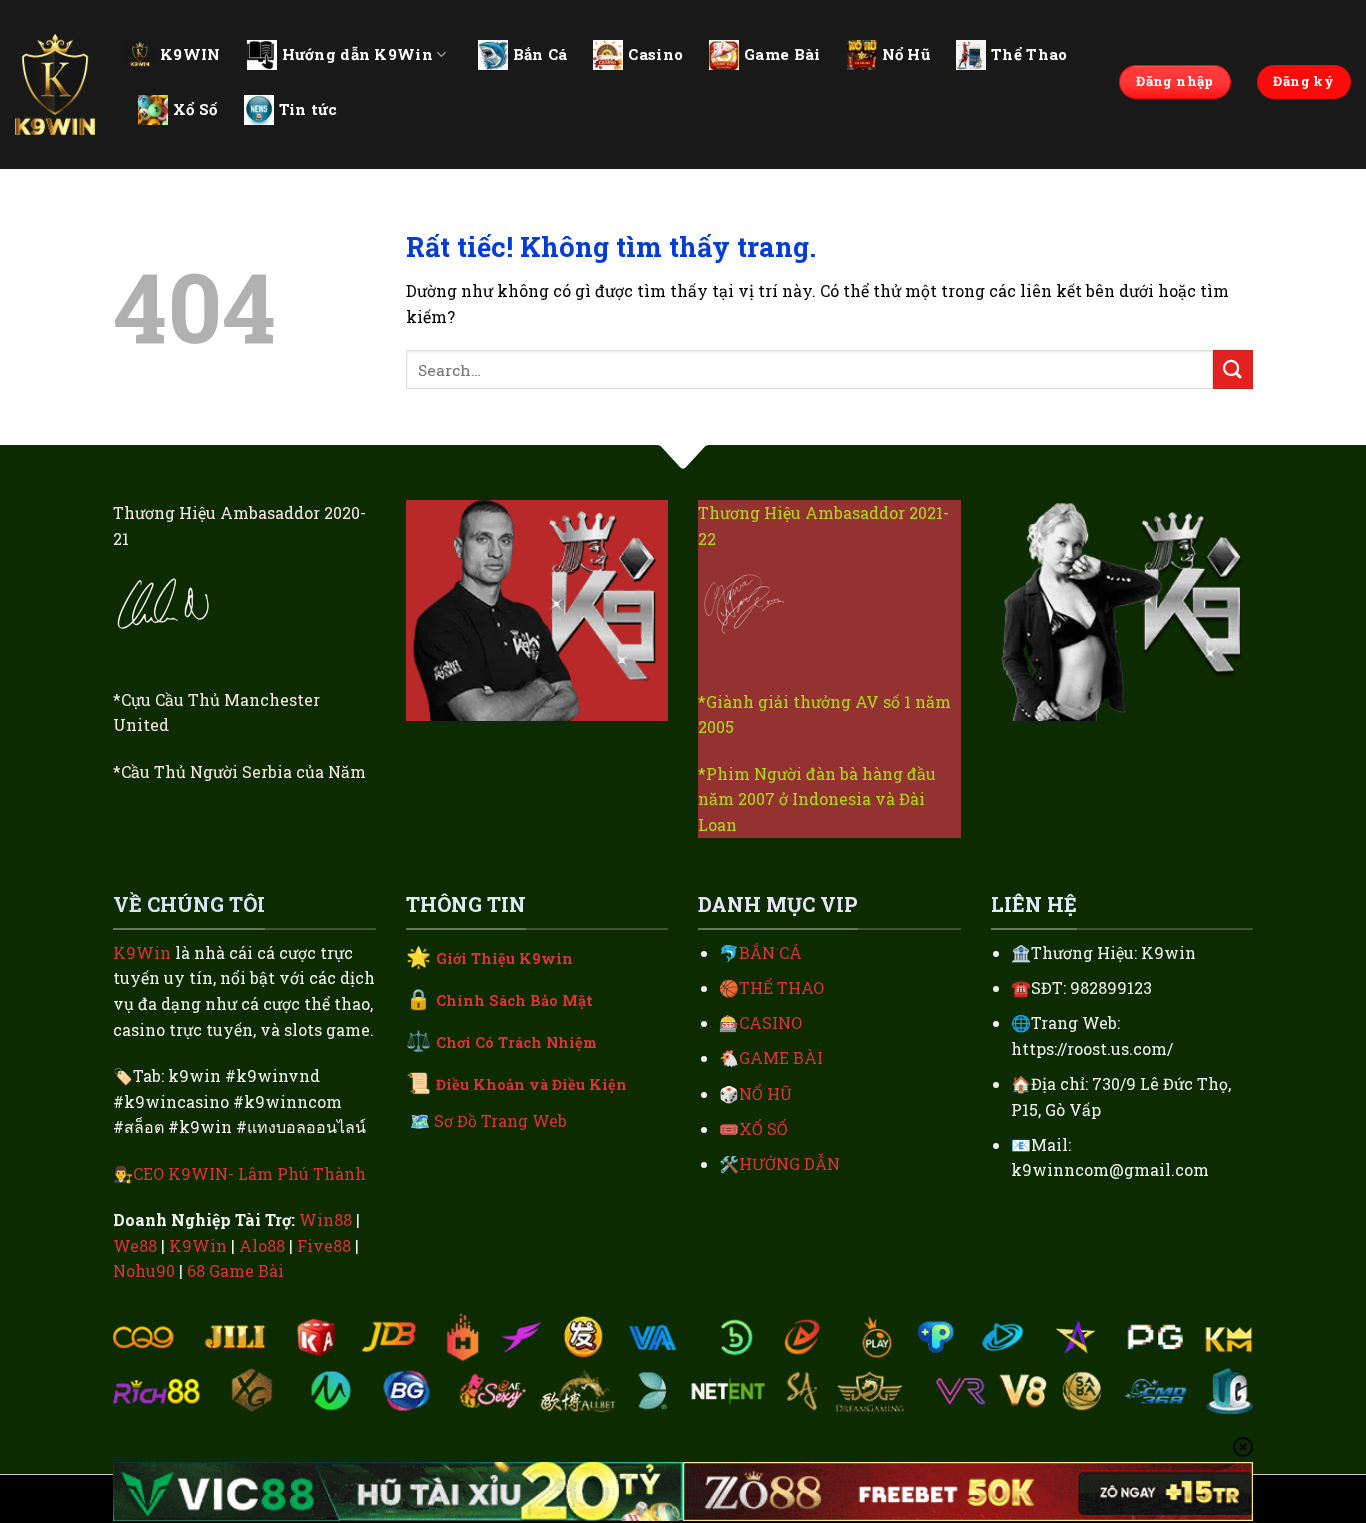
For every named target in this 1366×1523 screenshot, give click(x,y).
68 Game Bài (235, 1270)
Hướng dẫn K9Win (358, 54)
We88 (135, 1245)
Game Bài (782, 54)
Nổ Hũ (906, 54)
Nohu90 (144, 1270)
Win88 (325, 1219)
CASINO (770, 1022)
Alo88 (262, 1245)
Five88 (324, 1245)
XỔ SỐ (763, 1128)
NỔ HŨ (765, 1093)
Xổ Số (195, 109)
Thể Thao (1029, 54)
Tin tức (308, 109)
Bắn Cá (540, 54)
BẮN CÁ (770, 952)
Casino (655, 54)
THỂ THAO (781, 987)
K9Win (142, 952)
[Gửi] (1233, 369)
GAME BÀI (781, 1057)
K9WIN (190, 54)
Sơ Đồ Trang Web (500, 1120)
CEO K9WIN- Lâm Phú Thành (249, 1173)
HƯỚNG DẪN (789, 1163)
